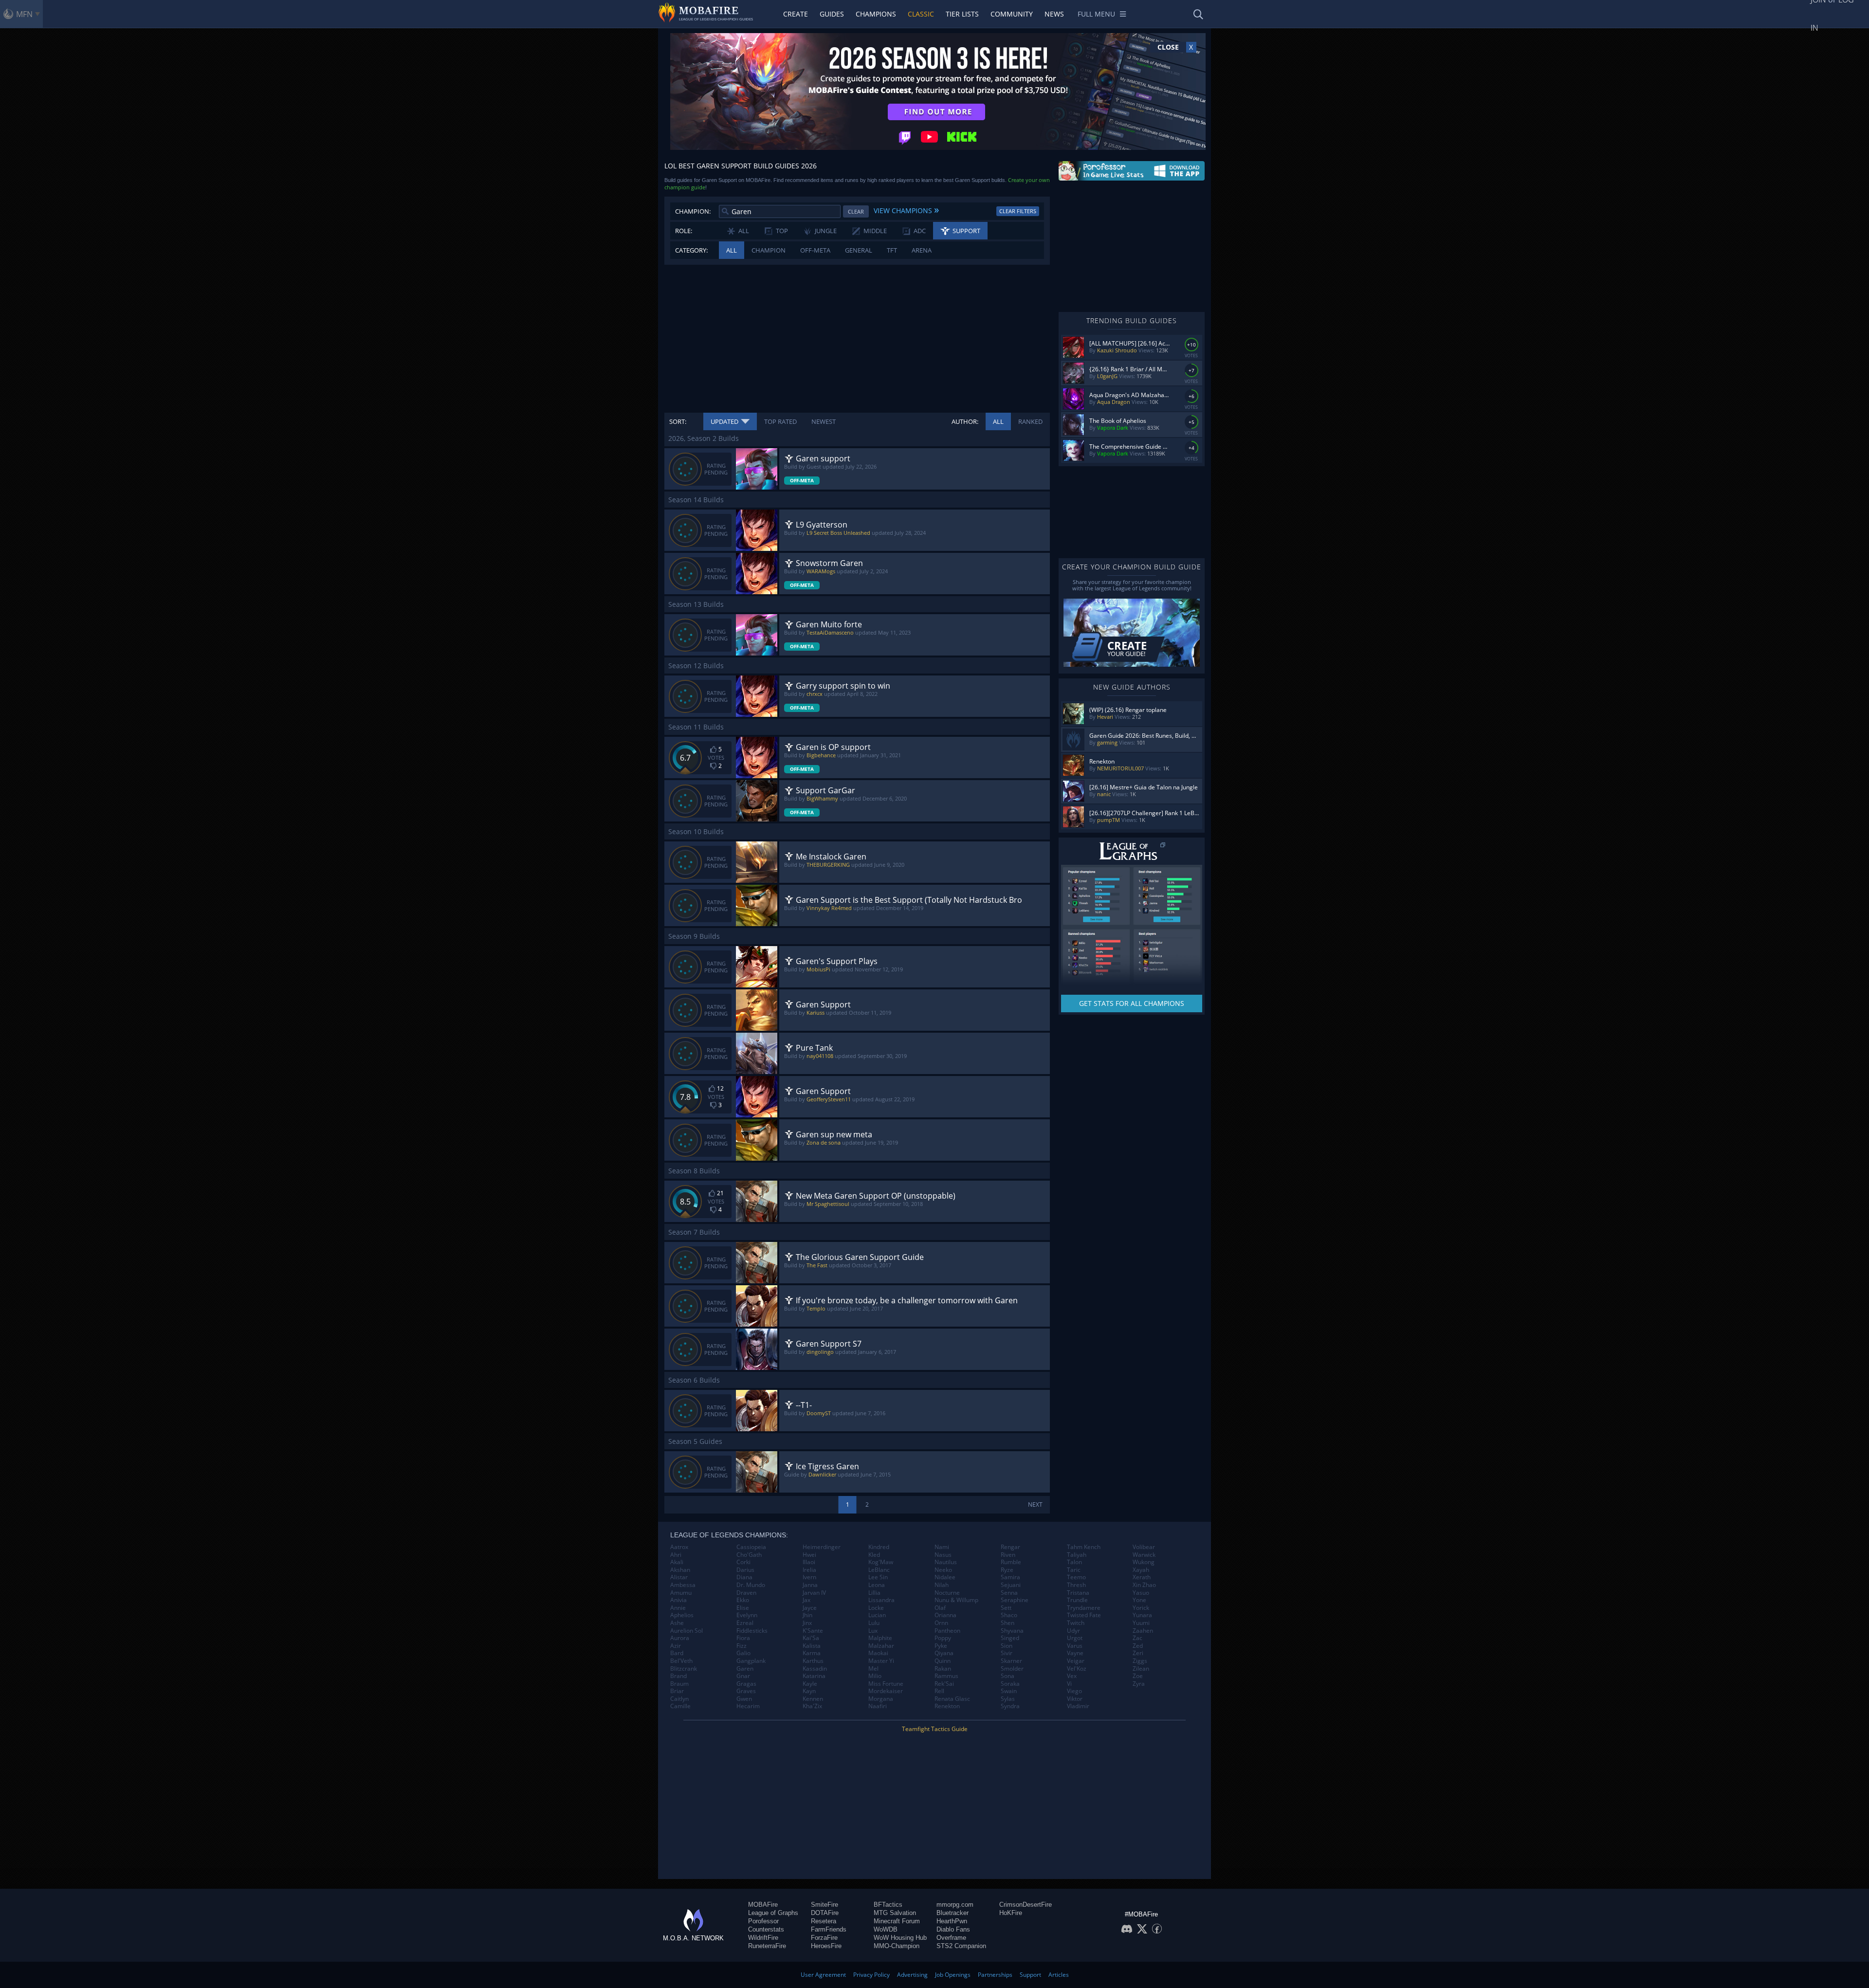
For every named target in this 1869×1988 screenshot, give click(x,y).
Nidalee (945, 1577)
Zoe (1138, 1676)
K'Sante (813, 1631)
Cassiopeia (751, 1547)
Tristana (1078, 1593)
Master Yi (881, 1661)
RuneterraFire (767, 1946)
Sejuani (1011, 1585)
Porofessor (763, 1921)
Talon (1074, 1562)
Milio (875, 1676)
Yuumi (1141, 1623)
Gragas (746, 1684)
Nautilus (946, 1562)
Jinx (807, 1623)
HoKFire (1011, 1913)
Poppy (943, 1638)
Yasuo (1141, 1593)
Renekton (947, 1706)
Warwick (1144, 1555)
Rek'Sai (944, 1684)
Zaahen (1143, 1631)
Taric (1074, 1570)
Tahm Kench (1084, 1547)
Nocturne (947, 1593)
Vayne (1075, 1653)
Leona (877, 1585)
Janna (810, 1585)
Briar (677, 1691)
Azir (676, 1646)
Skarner (1011, 1661)
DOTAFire (825, 1913)
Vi (1069, 1684)
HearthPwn (952, 1921)
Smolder (1012, 1669)
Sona (1008, 1676)
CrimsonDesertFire (1026, 1905)
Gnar (743, 1676)
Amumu (681, 1593)
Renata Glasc (952, 1699)
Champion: (693, 211)
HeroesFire (826, 1946)
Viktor (1075, 1699)
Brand (678, 1676)
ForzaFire (824, 1938)
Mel (873, 1669)
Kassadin (815, 1669)
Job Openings (953, 1975)
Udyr (1073, 1631)
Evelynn (747, 1615)
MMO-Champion (897, 1946)
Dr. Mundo (751, 1585)
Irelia (809, 1570)
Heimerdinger (822, 1547)
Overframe (951, 1938)
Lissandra (881, 1600)
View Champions (906, 209)
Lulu (874, 1623)
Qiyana (944, 1653)
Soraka (1010, 1684)
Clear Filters (1018, 211)
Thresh (1076, 1585)
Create (796, 14)
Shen (1008, 1623)
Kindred (879, 1547)
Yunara (1142, 1615)
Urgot (1075, 1638)
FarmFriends (829, 1929)
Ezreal (745, 1623)
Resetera (824, 1921)
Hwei (809, 1555)
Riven (1008, 1555)
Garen (745, 1669)
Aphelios (682, 1615)
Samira (1010, 1577)
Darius (745, 1570)
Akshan (680, 1570)
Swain (1009, 1691)
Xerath (1142, 1577)
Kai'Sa (811, 1638)
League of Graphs (773, 1913)
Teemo (1076, 1577)
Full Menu (1096, 14)
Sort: (678, 421)
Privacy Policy (871, 1975)
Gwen (744, 1699)
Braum (679, 1684)
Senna (1009, 1593)
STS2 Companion (961, 1946)
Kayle (810, 1684)
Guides (832, 14)
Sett (1006, 1608)
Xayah (1141, 1570)
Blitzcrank (684, 1669)
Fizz (742, 1646)
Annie (678, 1608)
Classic (921, 14)
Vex (1072, 1676)
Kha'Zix (812, 1706)
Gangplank (751, 1661)
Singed (1010, 1638)
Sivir (1007, 1653)
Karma (812, 1653)
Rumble (1011, 1562)
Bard (677, 1653)
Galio (743, 1653)
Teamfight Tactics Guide (935, 1729)
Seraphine (1015, 1600)
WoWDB (886, 1929)
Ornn (941, 1623)
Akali (677, 1562)
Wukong (1144, 1562)
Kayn (809, 1691)
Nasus (943, 1555)
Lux (873, 1631)
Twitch (1076, 1623)
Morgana (881, 1699)
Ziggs (1140, 1661)
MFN (24, 14)
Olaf (940, 1608)
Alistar (679, 1577)
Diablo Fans (953, 1929)
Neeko (943, 1570)
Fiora (743, 1638)
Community (1012, 14)
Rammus (946, 1676)
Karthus (813, 1661)
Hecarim (748, 1706)
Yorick (1141, 1608)
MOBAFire (763, 1905)
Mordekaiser (886, 1691)
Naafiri (878, 1706)
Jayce (810, 1608)
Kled (874, 1555)
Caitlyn (679, 1699)
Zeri (1138, 1653)
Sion (1007, 1646)
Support (1030, 1975)
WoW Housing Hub (900, 1938)
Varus (1075, 1646)
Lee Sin (878, 1577)
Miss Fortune (886, 1684)
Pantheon (947, 1631)
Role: (684, 231)
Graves (746, 1691)
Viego (1074, 1691)
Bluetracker (953, 1913)
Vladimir (1078, 1706)
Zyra (1139, 1684)
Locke (876, 1608)
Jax (806, 1600)
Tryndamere (1084, 1608)
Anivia (678, 1600)
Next (1035, 1505)
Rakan (943, 1669)
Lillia (874, 1593)
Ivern (809, 1577)
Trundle (1077, 1600)
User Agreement (823, 1975)
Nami (942, 1547)
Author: (965, 421)
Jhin (807, 1615)
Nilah (942, 1585)
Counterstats (766, 1929)
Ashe (677, 1623)
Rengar (1010, 1547)
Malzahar (881, 1646)
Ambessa (683, 1585)
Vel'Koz (1077, 1669)
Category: (691, 250)
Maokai (878, 1653)
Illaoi (809, 1562)
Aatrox (679, 1547)
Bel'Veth (681, 1661)
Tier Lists (962, 14)
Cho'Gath (749, 1555)
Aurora (680, 1638)
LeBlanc (879, 1570)
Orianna (945, 1615)
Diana (744, 1577)
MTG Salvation (895, 1913)
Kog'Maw (881, 1562)
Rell (939, 1691)
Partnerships (995, 1975)
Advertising (912, 1975)
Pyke (941, 1646)
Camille (680, 1706)
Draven (746, 1593)
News (1054, 14)
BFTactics (888, 1905)
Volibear (1144, 1547)
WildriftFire (763, 1938)
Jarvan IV (814, 1593)
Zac (1137, 1638)
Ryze (1007, 1570)
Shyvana (1012, 1631)
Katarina (814, 1676)
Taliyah (1077, 1555)
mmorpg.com (955, 1905)
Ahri (676, 1555)
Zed (1138, 1646)
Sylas (1008, 1699)
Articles (1059, 1975)
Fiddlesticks (752, 1631)
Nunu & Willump (956, 1600)
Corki (743, 1562)
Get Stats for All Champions (1132, 1003)
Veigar (1076, 1661)
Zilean (1141, 1669)
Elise (743, 1608)
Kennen (813, 1699)
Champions (876, 14)
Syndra (1010, 1706)
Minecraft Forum (897, 1921)
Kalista (812, 1646)
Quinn (943, 1661)
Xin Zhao (1144, 1585)
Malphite (880, 1638)
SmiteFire (825, 1905)
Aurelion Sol (687, 1631)
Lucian (877, 1615)
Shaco (1009, 1615)
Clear (856, 211)
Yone (1139, 1600)
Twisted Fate (1084, 1615)
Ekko (743, 1600)
